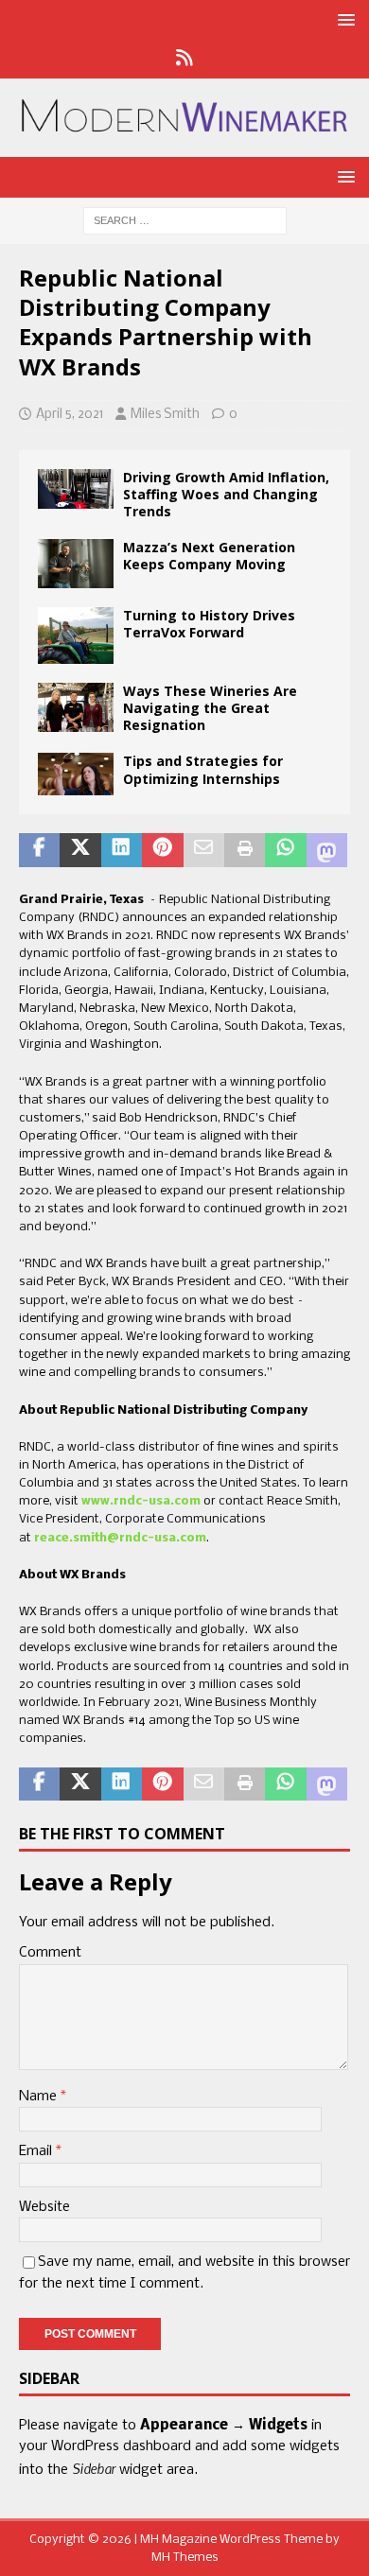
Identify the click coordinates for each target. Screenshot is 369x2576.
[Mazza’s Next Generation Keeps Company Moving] (76, 564)
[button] (343, 19)
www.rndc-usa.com (141, 1501)
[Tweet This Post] (80, 850)
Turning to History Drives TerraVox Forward (209, 624)
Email (37, 2151)
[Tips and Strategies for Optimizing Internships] (76, 774)
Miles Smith (165, 415)
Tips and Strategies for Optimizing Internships (203, 769)
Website (44, 2207)
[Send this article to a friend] (204, 850)
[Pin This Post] (162, 850)
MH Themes (185, 2558)
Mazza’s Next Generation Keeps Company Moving (209, 556)
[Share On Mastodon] (327, 850)
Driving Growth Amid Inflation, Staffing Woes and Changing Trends (226, 494)
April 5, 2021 (70, 415)
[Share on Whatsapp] (285, 850)
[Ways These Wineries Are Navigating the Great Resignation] (76, 707)
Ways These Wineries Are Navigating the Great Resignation (210, 708)
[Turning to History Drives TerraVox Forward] (76, 635)
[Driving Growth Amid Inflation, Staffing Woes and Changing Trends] (76, 489)
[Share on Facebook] (39, 850)
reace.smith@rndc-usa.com (120, 1538)
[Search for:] (185, 221)
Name (40, 2097)
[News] (185, 60)
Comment (50, 1953)
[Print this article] (245, 850)
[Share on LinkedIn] (122, 850)
